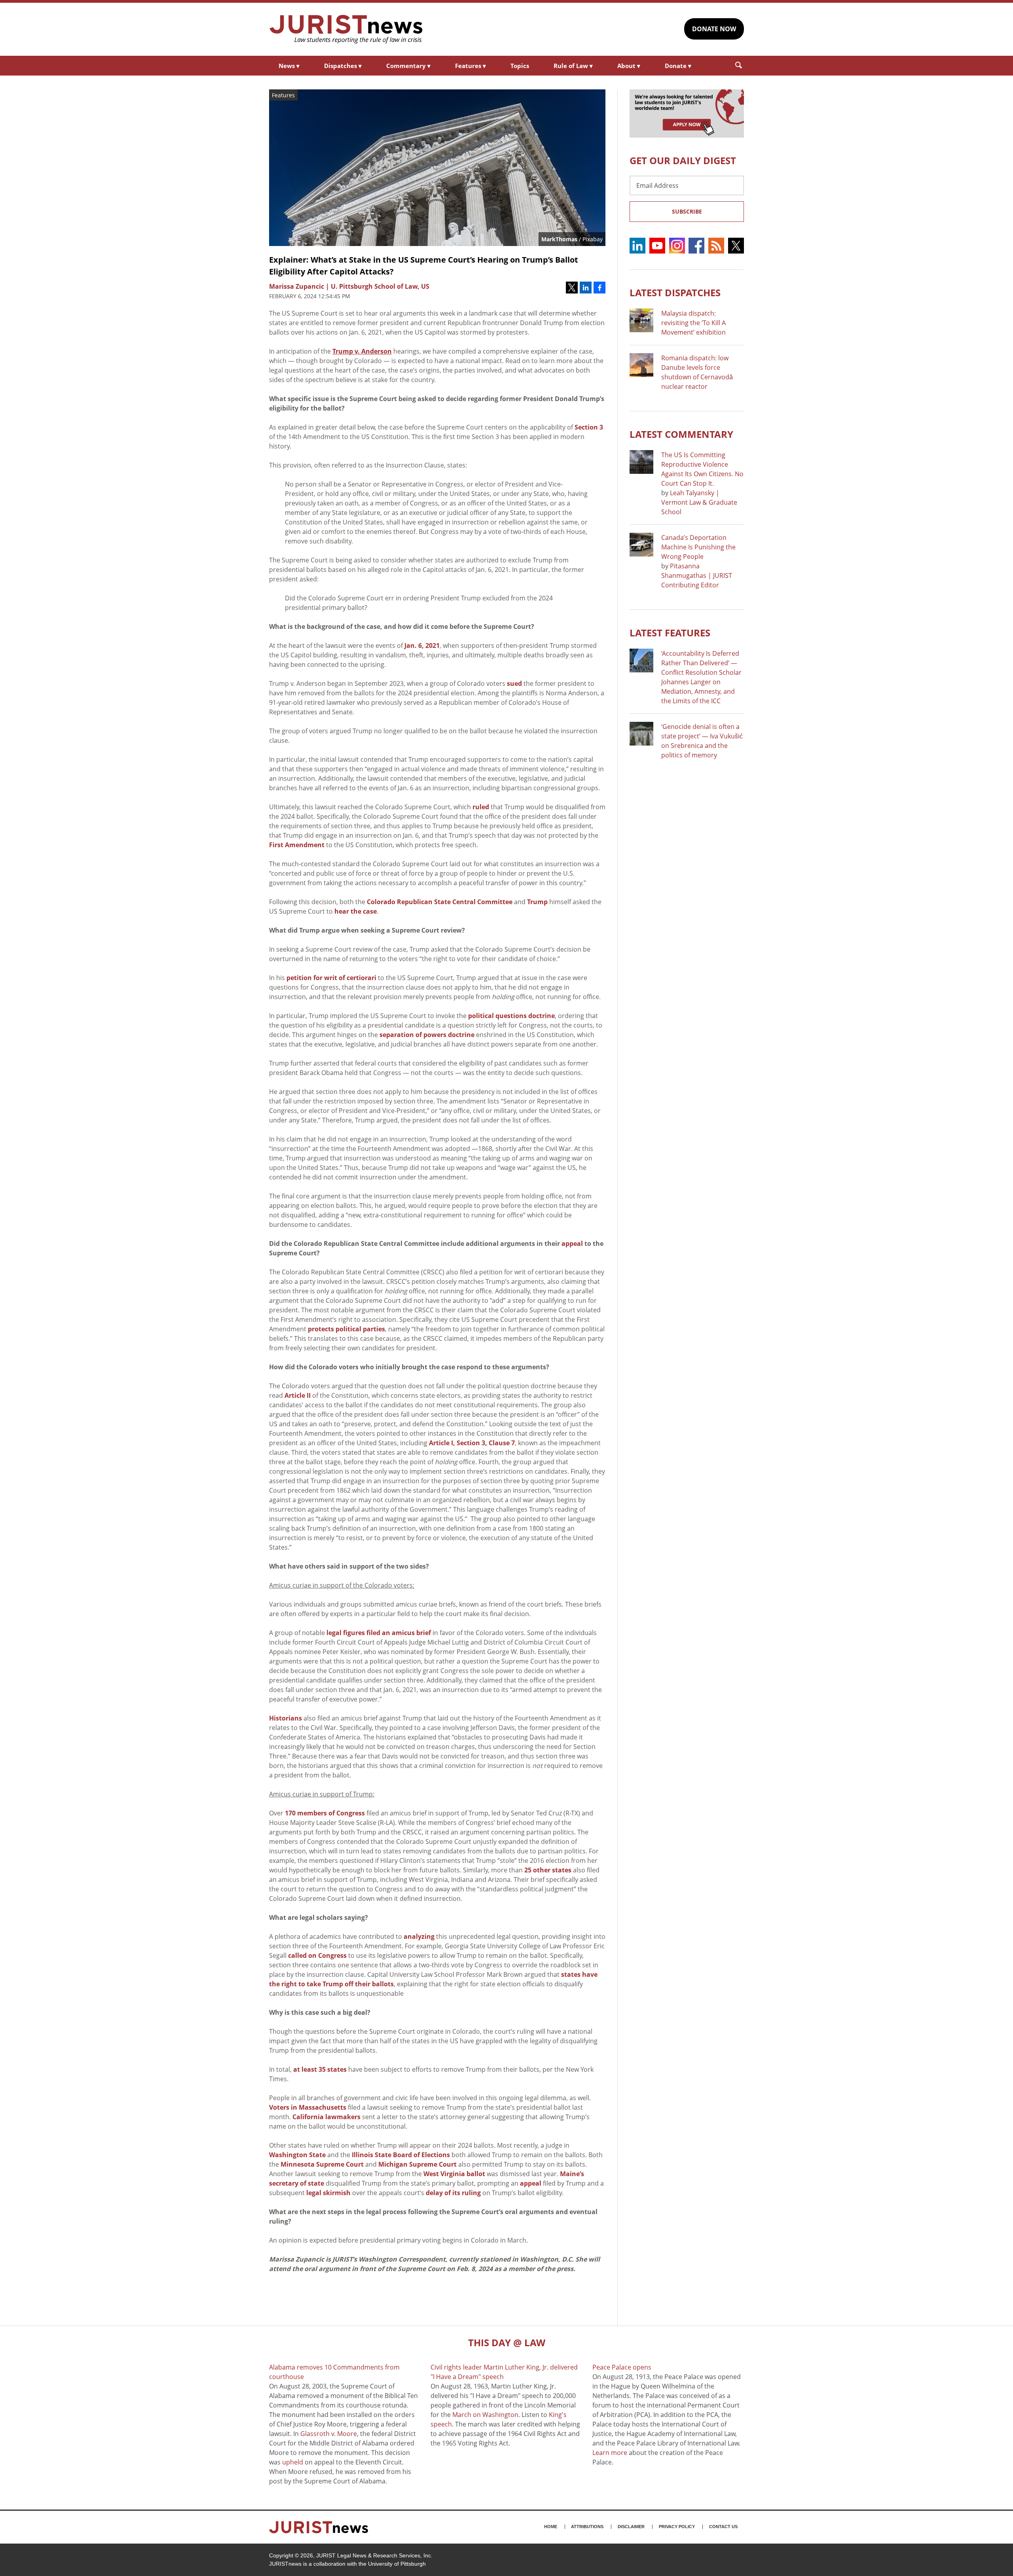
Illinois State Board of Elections (401, 2155)
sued (514, 683)
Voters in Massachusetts (308, 2107)
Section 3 (589, 427)
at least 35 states (320, 2069)
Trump (537, 902)
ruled (481, 807)
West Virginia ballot (454, 2174)
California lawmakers (326, 2117)
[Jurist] (346, 29)
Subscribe (687, 211)
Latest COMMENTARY (681, 434)
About (629, 66)
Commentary (408, 66)
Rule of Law (573, 66)
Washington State (297, 2155)
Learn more (610, 2453)
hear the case (356, 911)
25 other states (548, 1870)
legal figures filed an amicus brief (379, 1633)
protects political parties (346, 1329)
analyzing (419, 1936)
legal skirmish (328, 2193)
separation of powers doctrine (427, 1035)
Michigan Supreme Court (417, 2164)
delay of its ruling (453, 2193)
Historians (285, 1718)
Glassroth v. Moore (329, 2434)
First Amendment (297, 845)
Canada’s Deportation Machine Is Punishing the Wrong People (698, 547)
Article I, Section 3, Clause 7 (472, 1443)
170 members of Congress (325, 1813)
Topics (520, 66)
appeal (531, 2183)
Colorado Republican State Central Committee (440, 902)
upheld (293, 2462)
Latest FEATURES (670, 633)
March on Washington (485, 2415)
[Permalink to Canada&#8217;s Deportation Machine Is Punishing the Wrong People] (641, 545)
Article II (298, 1395)
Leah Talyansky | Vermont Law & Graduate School (699, 502)
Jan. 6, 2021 (422, 645)
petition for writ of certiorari (331, 978)
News (289, 66)
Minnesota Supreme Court (322, 2164)
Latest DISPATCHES (675, 292)
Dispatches (343, 66)
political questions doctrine (511, 1016)
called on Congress (317, 1955)
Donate (678, 66)
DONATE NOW (714, 29)
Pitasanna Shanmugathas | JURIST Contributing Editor (697, 575)
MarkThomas (559, 239)
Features (470, 66)
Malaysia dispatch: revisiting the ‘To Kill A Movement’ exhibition (693, 323)
